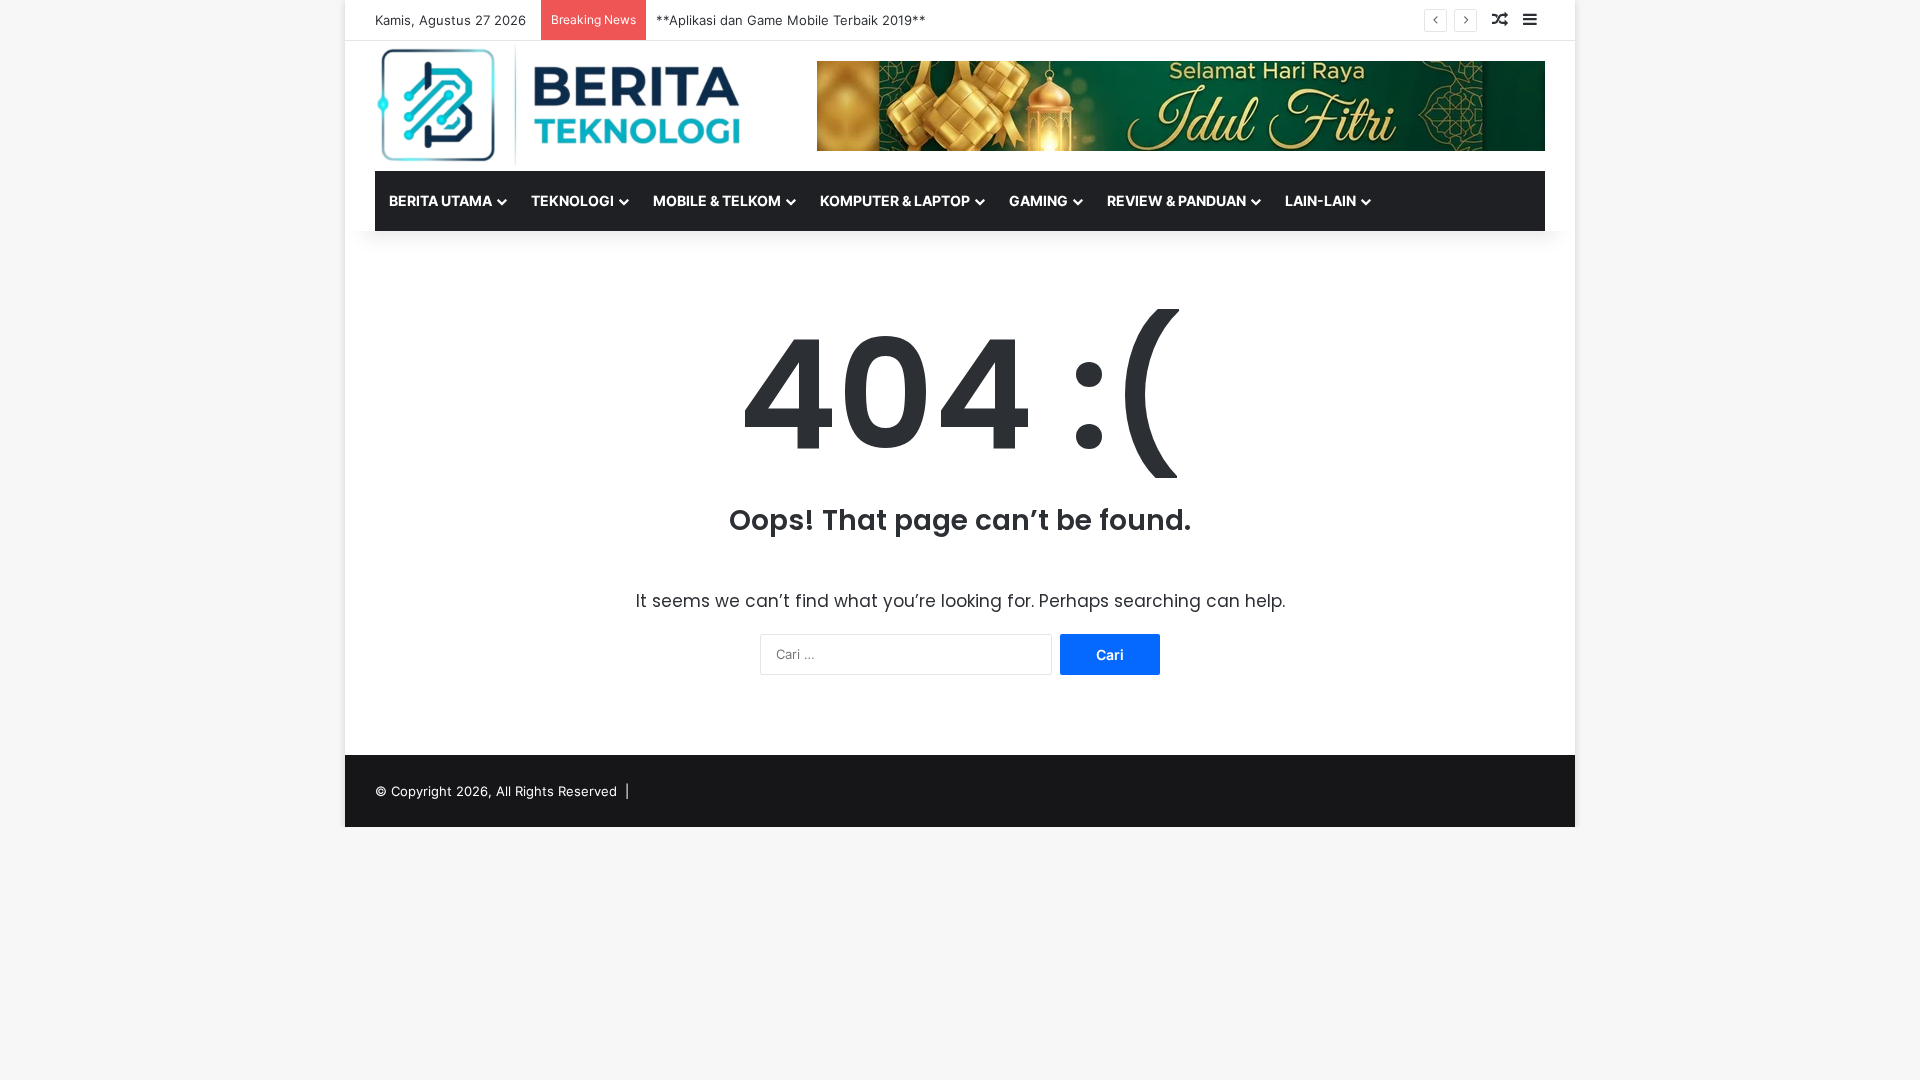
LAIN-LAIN (1320, 200)
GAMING (1038, 200)
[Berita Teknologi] (560, 105)
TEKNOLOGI (572, 200)
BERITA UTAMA (440, 200)
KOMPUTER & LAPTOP (895, 200)
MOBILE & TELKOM (717, 200)
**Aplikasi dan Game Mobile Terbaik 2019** (791, 20)
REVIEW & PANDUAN (1176, 200)
